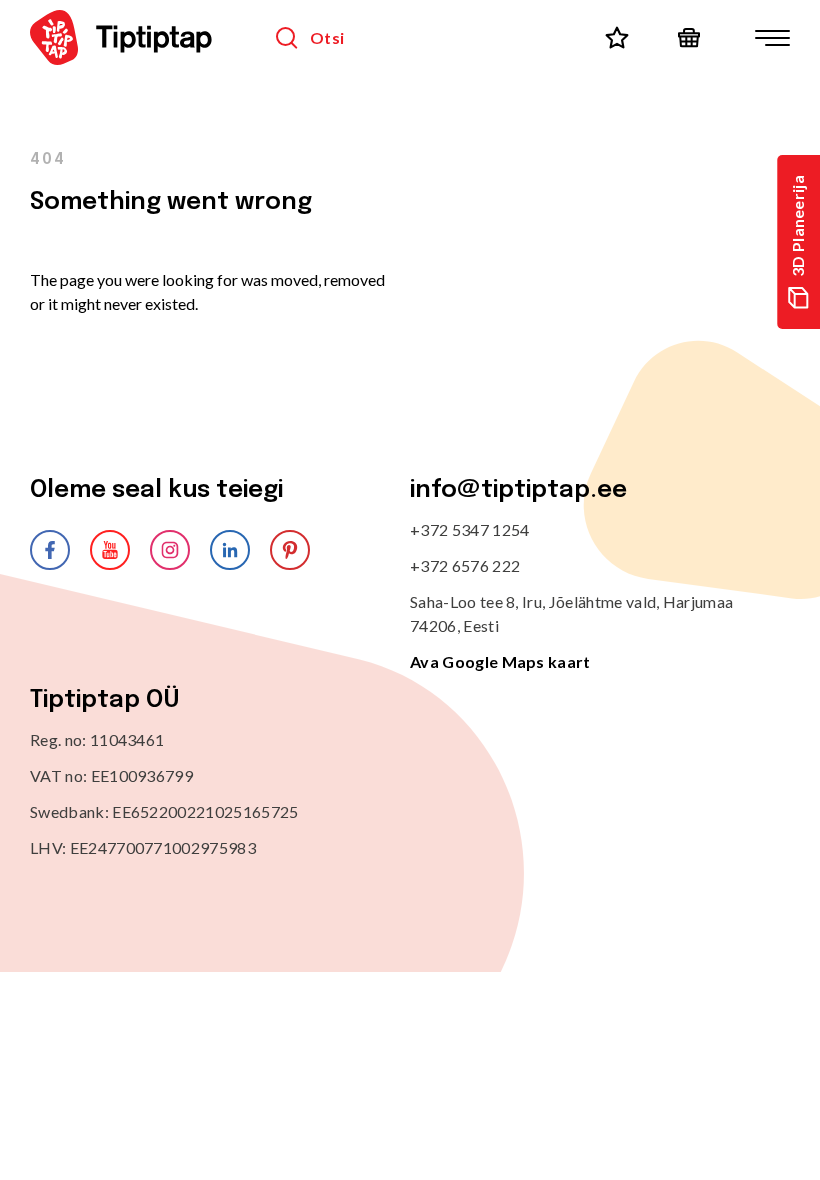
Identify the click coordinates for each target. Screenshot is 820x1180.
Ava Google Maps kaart (500, 661)
